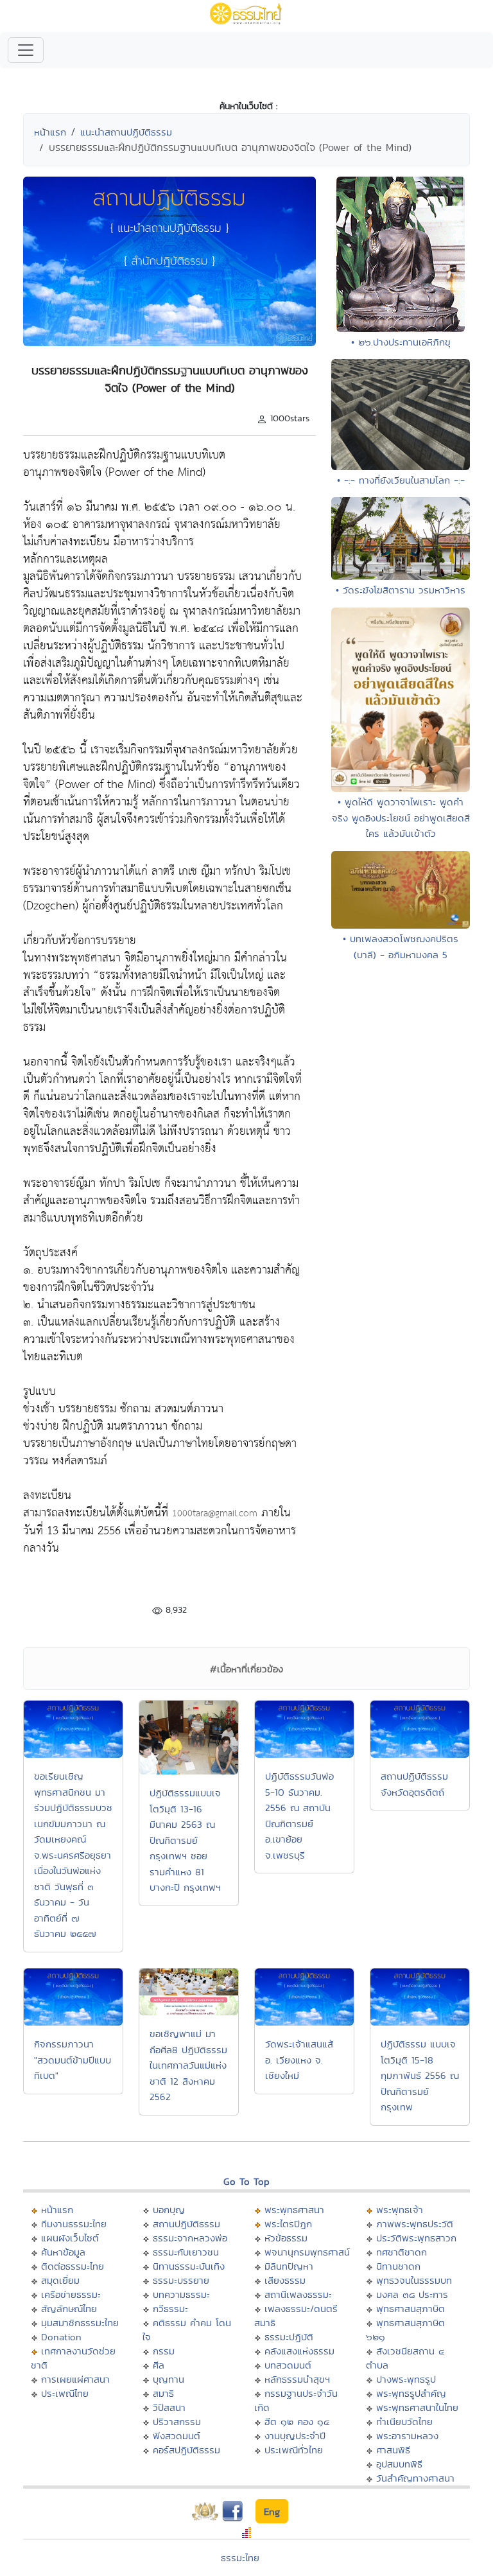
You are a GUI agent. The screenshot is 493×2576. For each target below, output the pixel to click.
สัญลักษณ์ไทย (69, 2309)
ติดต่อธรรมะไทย (73, 2266)
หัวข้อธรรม (286, 2238)
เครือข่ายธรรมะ (71, 2294)
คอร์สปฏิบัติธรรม (186, 2450)
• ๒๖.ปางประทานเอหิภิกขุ (401, 342)
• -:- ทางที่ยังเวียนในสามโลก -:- (401, 480)
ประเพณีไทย (65, 2393)
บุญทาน (169, 2379)
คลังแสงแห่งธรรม (299, 2351)
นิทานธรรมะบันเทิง (189, 2266)
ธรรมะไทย (240, 2558)
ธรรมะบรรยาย (181, 2280)
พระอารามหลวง (407, 2436)
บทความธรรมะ (181, 2294)
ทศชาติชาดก (402, 2252)
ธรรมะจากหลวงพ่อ (190, 2238)
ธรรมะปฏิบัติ (289, 2337)
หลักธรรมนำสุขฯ (297, 2379)
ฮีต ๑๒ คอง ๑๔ (297, 2422)
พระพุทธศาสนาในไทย (417, 2407)
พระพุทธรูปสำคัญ (411, 2393)
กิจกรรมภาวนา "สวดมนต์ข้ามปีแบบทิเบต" (73, 2060)
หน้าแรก (50, 132)
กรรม (164, 2351)
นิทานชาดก (398, 2266)
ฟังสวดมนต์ (177, 2436)
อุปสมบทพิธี (399, 2464)
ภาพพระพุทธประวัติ (415, 2224)
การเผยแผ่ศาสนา (75, 2379)
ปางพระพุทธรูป (406, 2379)
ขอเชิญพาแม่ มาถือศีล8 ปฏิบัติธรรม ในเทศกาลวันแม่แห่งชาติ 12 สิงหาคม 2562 (188, 2065)
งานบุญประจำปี (295, 2436)
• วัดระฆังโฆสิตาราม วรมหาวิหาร (401, 590)
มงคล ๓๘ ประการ (412, 2294)
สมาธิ (163, 2393)
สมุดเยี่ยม (60, 2280)
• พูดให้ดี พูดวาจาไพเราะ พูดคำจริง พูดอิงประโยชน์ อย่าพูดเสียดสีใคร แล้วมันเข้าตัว (401, 818)
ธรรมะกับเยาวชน (186, 2252)
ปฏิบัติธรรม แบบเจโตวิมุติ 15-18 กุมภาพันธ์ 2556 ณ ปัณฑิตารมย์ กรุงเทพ (420, 2075)
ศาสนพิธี (393, 2450)
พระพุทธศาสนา (294, 2210)
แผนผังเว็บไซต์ (70, 2238)
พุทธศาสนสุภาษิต (411, 2309)
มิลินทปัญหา (289, 2266)
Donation (61, 2337)
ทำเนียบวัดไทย (404, 2422)
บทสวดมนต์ (288, 2365)
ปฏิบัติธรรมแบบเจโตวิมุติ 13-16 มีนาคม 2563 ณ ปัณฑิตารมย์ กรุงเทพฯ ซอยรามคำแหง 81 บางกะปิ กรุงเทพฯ (185, 1840)
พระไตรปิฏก (288, 2224)
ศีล (159, 2365)
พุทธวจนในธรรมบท (414, 2280)
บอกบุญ (169, 2210)
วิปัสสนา (169, 2407)
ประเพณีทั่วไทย (294, 2450)
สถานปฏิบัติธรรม (186, 2224)
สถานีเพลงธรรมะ (298, 2294)
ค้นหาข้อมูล (63, 2252)
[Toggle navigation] (26, 50)
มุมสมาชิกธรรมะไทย (80, 2323)
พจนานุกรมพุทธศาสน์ (307, 2252)
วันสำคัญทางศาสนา (415, 2478)
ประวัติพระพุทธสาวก (416, 2238)
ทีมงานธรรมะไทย (74, 2224)
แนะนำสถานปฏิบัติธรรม (126, 132)
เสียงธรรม (285, 2280)
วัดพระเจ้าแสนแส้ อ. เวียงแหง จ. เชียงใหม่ (299, 2060)
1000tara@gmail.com (215, 1513)
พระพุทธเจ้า (400, 2210)
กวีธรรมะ (170, 2309)
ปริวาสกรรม (177, 2422)
